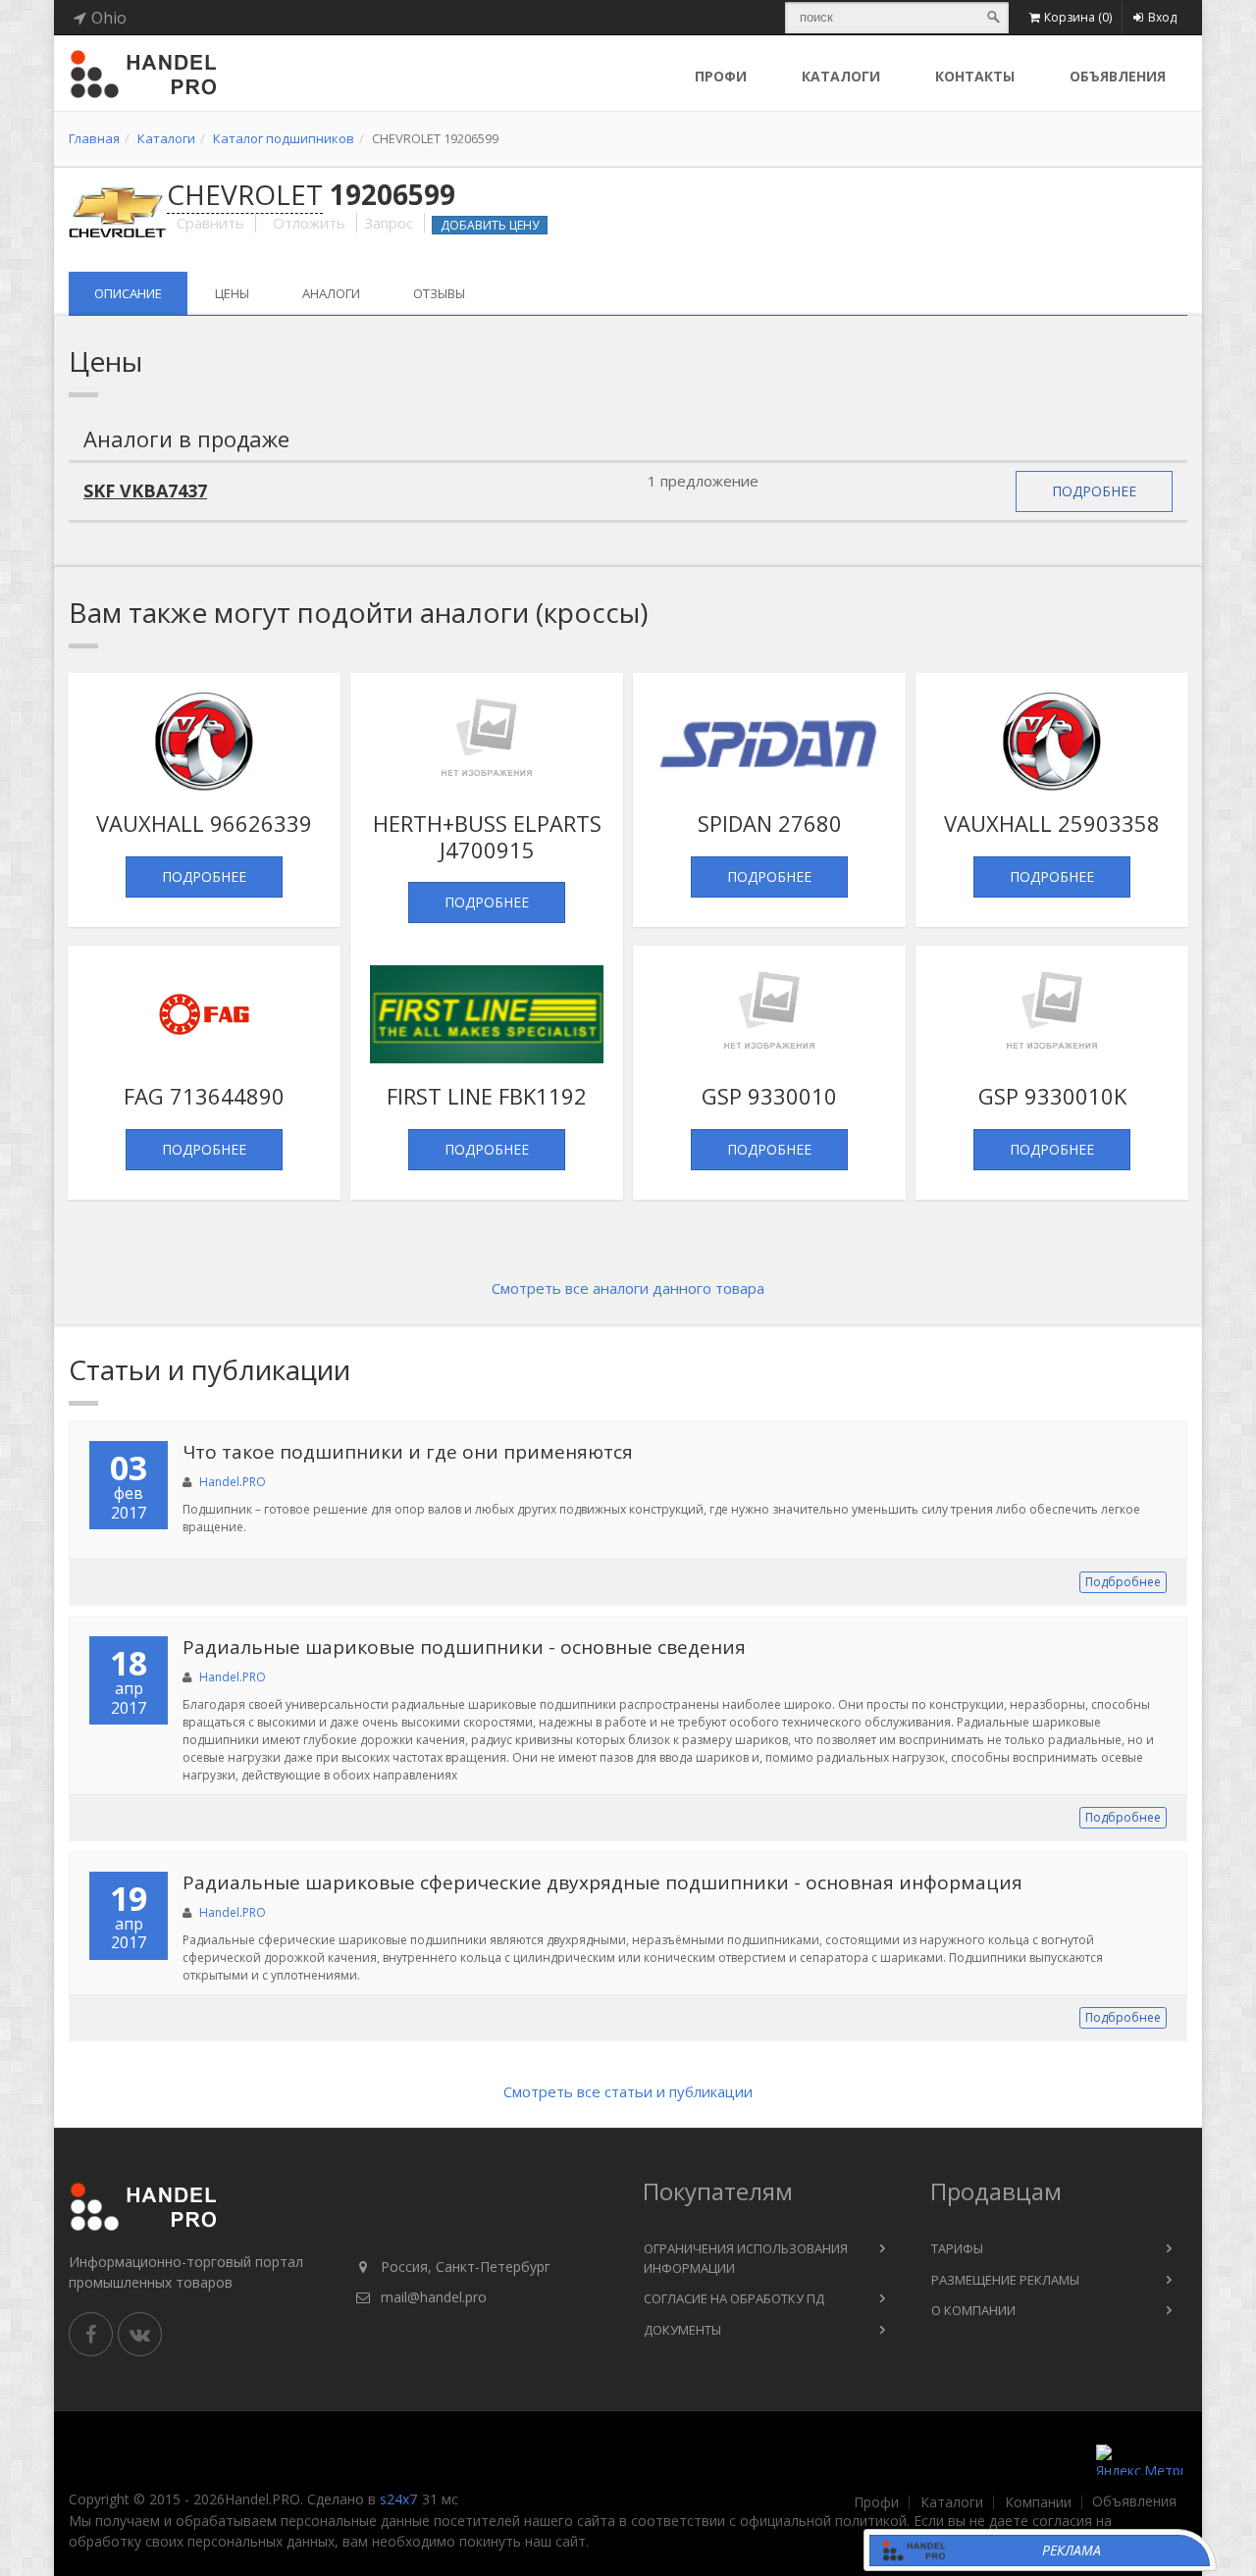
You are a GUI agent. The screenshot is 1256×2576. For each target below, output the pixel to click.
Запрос (389, 223)
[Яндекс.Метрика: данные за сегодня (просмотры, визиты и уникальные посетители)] (1139, 2460)
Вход (1162, 17)
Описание (128, 293)
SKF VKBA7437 (145, 490)
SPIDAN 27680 (770, 823)
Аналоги (331, 293)
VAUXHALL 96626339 (204, 823)
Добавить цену (490, 225)
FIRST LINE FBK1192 (487, 1096)
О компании (973, 2310)
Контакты (975, 76)
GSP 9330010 (769, 1096)
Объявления (1118, 76)
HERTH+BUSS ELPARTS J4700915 (487, 836)
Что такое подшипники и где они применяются (408, 1452)
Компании (1038, 2502)
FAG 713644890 (204, 1096)
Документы (682, 2330)
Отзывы (439, 293)
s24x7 (398, 2499)
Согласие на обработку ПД (734, 2298)
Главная (94, 138)
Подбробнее (1123, 1582)
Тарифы (957, 2248)
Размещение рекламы (1005, 2280)
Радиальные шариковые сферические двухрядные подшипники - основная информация (602, 1882)
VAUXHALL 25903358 (1052, 823)
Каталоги (841, 76)
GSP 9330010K (1052, 1096)
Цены (232, 293)
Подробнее (1094, 491)
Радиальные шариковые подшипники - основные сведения (464, 1647)
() (1078, 17)
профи (721, 76)
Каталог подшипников (284, 138)
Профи (876, 2502)
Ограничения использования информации (746, 2258)
